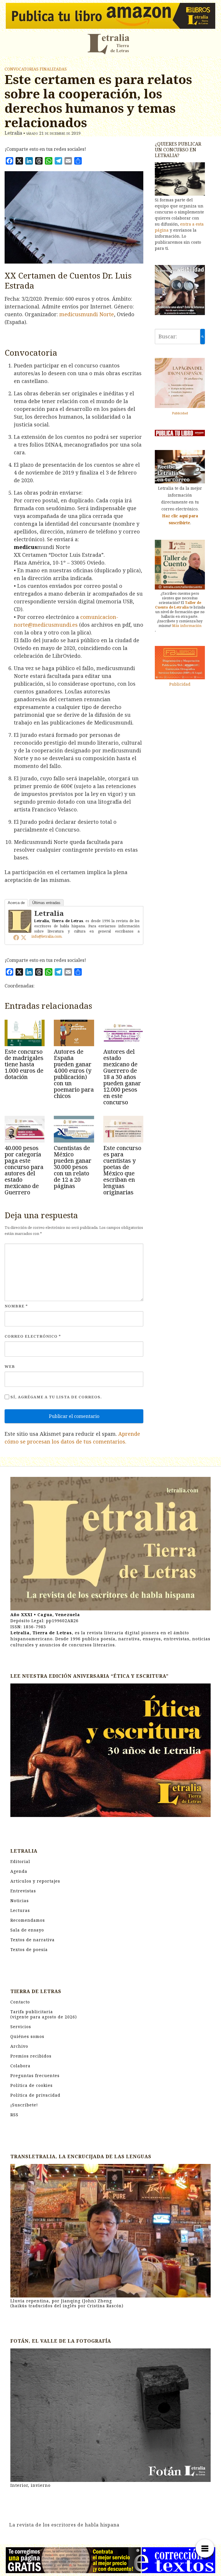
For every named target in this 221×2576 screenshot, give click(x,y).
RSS (14, 2115)
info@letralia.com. (47, 936)
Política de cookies (32, 2085)
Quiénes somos (27, 2036)
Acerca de (16, 903)
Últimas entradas (46, 903)
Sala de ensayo (27, 1930)
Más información (187, 626)
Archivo (19, 2046)
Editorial (20, 1861)
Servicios (21, 2027)
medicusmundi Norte (87, 314)
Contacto (20, 2002)
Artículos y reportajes (35, 1881)
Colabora (20, 2066)
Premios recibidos (31, 2056)
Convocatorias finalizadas (36, 69)
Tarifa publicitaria (44, 2014)
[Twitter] (24, 937)
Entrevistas (23, 1891)
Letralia (49, 913)
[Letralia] (20, 921)
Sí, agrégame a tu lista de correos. (56, 1397)
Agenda (19, 1871)
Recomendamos (28, 1920)
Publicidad (180, 413)
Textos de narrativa (33, 1940)
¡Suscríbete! (24, 2105)
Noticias (20, 1901)
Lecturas (20, 1910)
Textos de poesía (29, 1949)
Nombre (16, 1306)
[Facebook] (16, 937)
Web (10, 1366)
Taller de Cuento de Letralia (178, 605)
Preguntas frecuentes (35, 2076)
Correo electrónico (33, 1336)
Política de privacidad (35, 2095)
